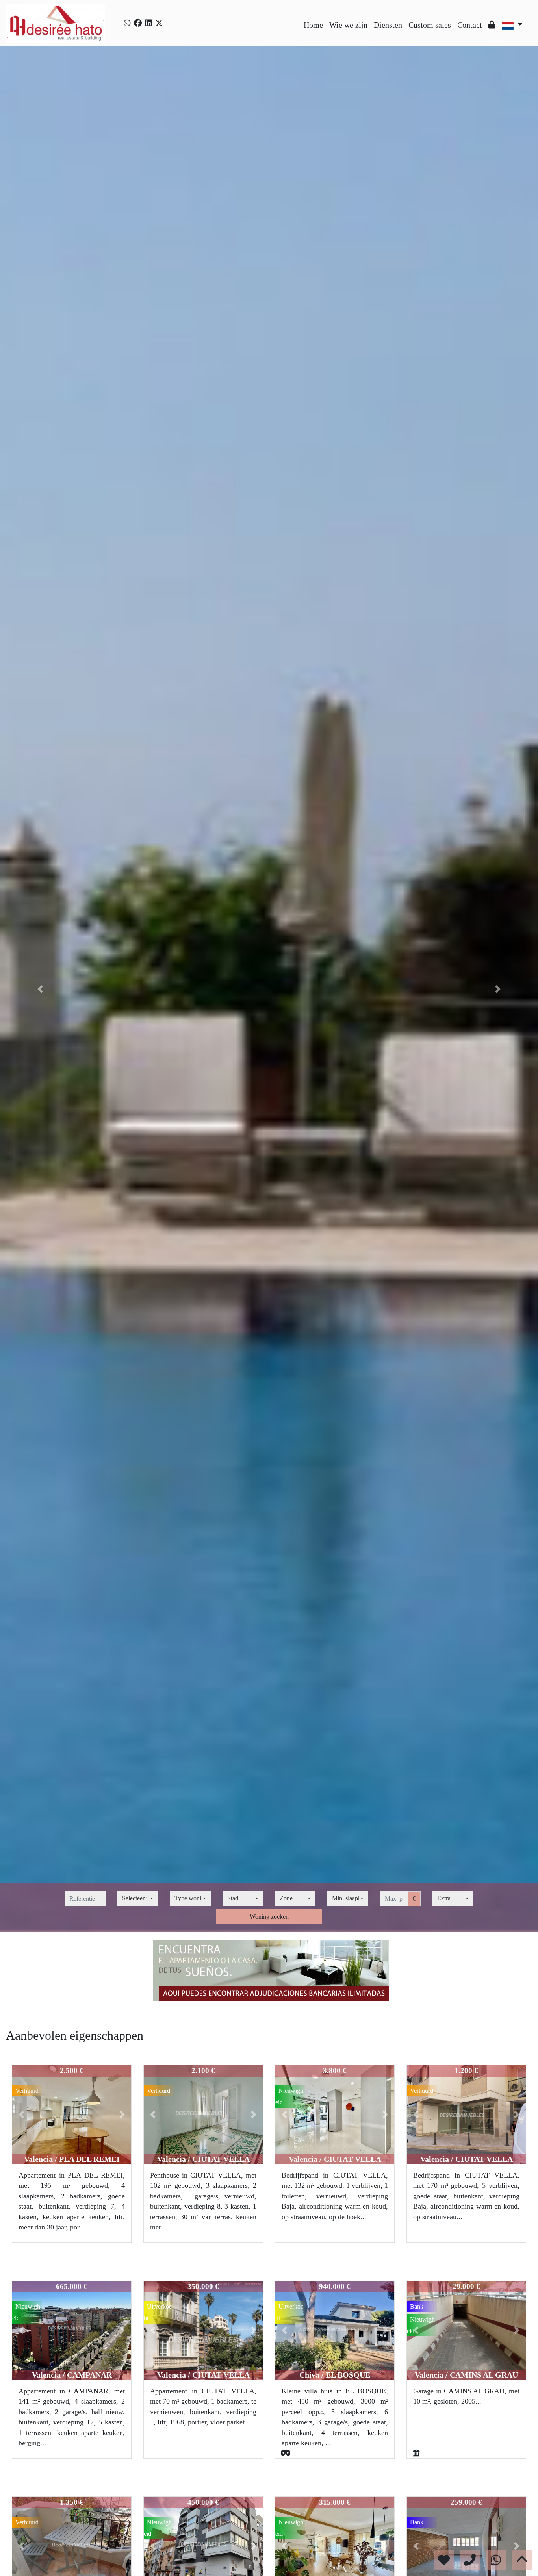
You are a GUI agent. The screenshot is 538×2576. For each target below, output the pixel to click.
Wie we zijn (348, 25)
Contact (470, 25)
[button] (40, 989)
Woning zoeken (269, 1917)
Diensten (388, 25)
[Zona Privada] (492, 25)
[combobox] (138, 1899)
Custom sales (430, 25)
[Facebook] (138, 23)
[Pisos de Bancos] (269, 1971)
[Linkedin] (148, 23)
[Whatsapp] (127, 23)
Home (313, 25)
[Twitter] (159, 23)
